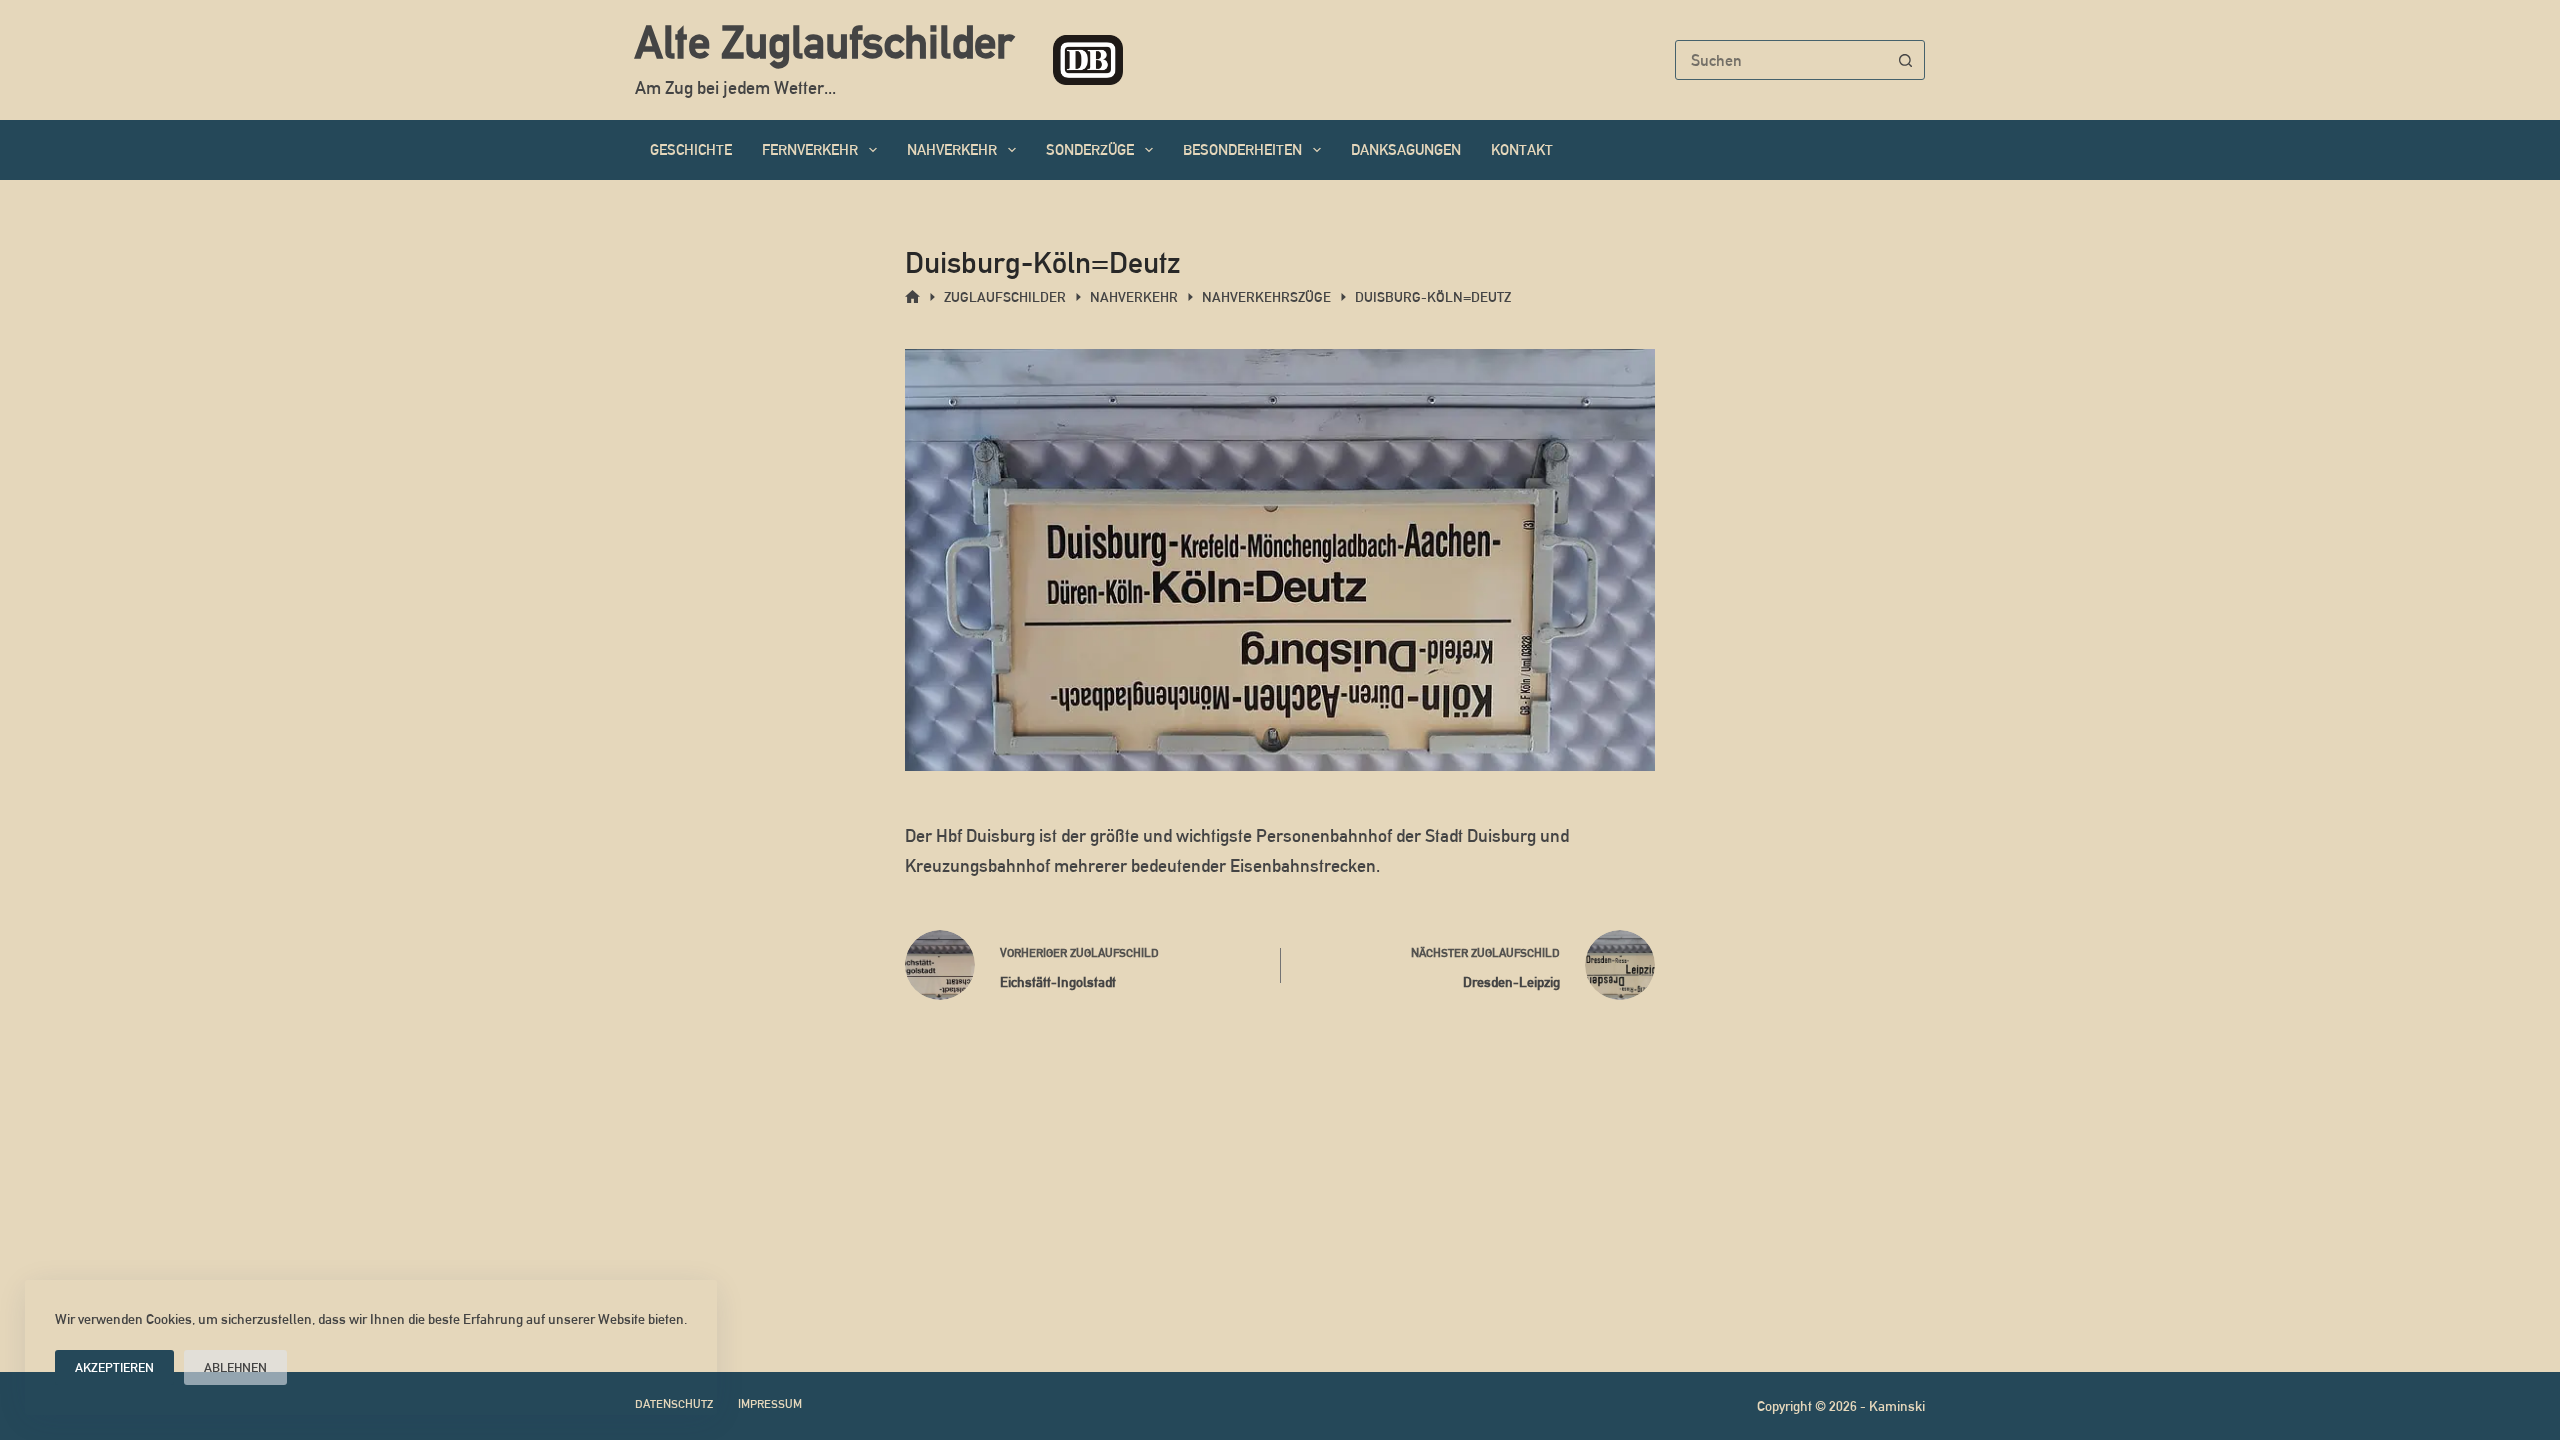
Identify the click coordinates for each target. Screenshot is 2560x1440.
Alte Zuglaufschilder (824, 42)
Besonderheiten (1242, 149)
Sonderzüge (1090, 149)
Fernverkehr (810, 149)
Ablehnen (235, 1367)
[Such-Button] (1905, 60)
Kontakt (1522, 149)
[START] (912, 297)
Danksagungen (1406, 149)
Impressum (770, 1404)
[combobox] (1781, 60)
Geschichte (691, 149)
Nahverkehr (952, 149)
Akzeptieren (114, 1367)
